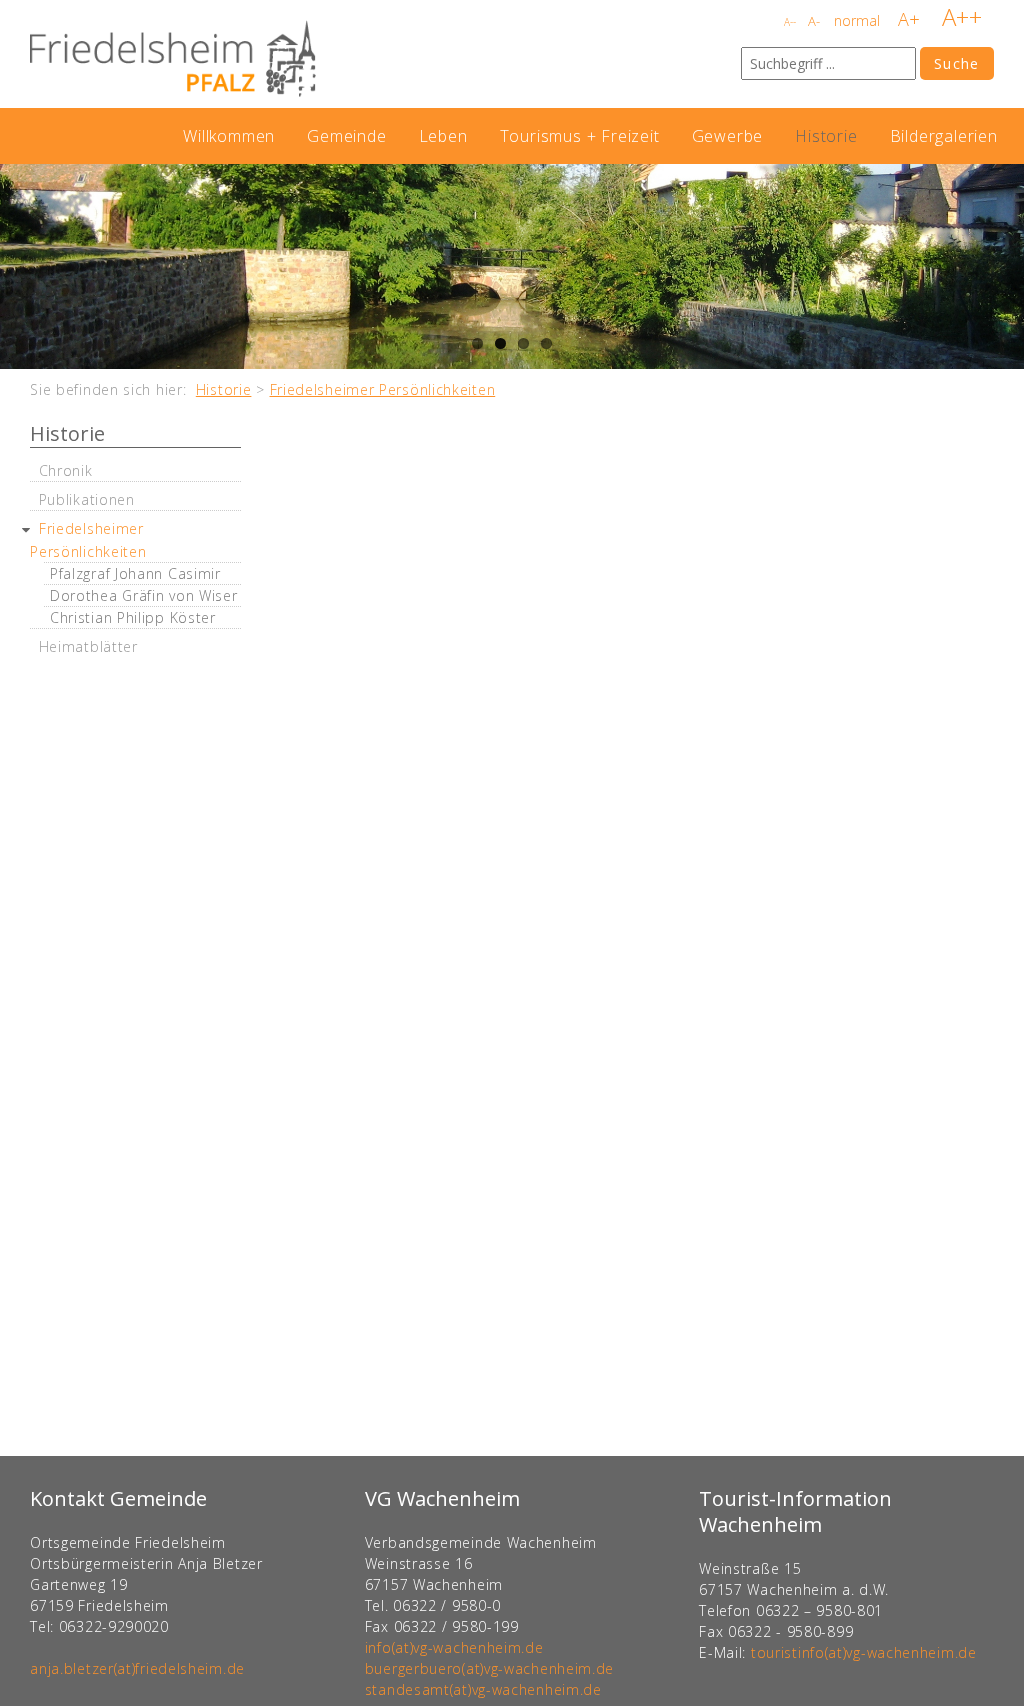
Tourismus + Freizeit (580, 136)
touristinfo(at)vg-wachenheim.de (864, 1652)
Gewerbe (728, 136)
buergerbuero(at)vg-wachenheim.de (489, 1668)
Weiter (1004, 267)
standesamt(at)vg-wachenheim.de (483, 1689)
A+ (909, 19)
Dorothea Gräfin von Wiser (144, 595)
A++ (962, 16)
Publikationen (87, 499)
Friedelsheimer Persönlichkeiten (383, 389)
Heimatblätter (88, 646)
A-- (790, 22)
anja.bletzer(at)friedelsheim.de (137, 1668)
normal (857, 20)
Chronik (66, 470)
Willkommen (229, 136)
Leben (443, 136)
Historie (826, 136)
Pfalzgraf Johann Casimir (135, 573)
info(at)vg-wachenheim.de (454, 1647)
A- (814, 21)
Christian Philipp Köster (133, 617)
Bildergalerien (944, 136)
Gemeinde (346, 136)
